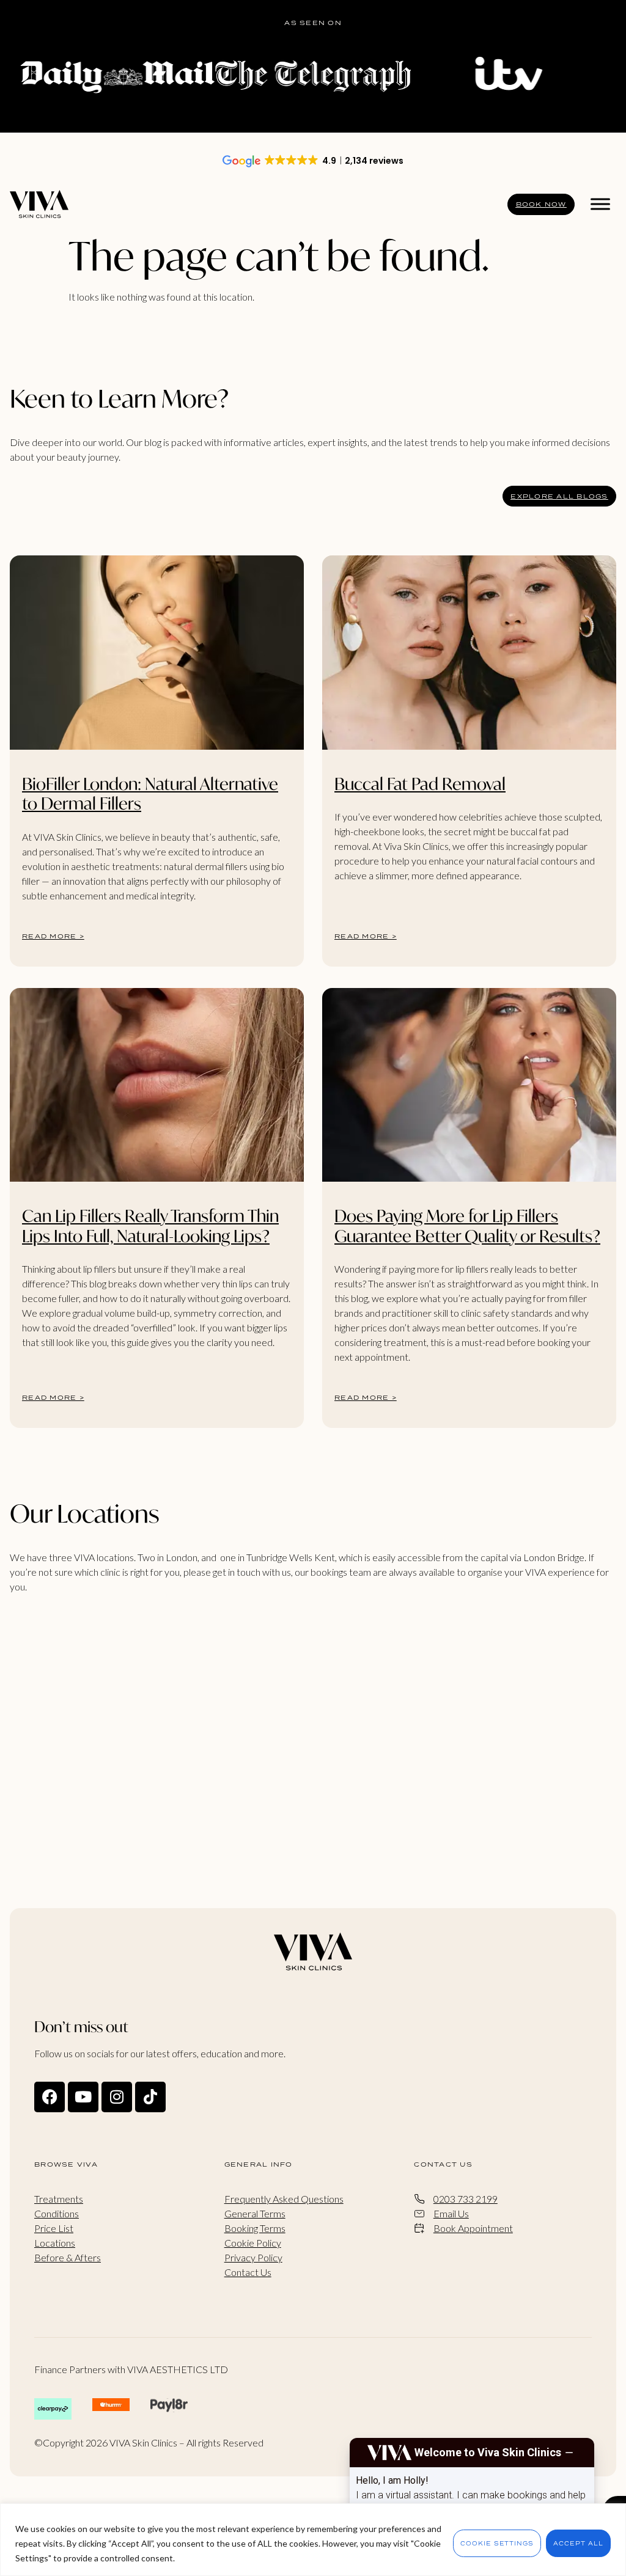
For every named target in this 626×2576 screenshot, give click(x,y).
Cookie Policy (253, 2243)
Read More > (53, 936)
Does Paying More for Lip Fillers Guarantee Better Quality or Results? (467, 1225)
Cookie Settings (497, 2543)
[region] (313, 2540)
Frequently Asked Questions (284, 2199)
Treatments (59, 2199)
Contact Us (248, 2272)
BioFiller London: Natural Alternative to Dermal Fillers (150, 793)
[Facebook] (50, 2097)
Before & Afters (68, 2257)
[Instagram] (117, 2097)
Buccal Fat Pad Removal (420, 784)
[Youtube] (83, 2097)
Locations (55, 2243)
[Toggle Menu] (600, 204)
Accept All (578, 2543)
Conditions (57, 2213)
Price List (54, 2228)
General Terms (255, 2213)
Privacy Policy (253, 2257)
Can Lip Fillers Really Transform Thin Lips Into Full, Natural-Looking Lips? (150, 1225)
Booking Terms (255, 2228)
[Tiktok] (150, 2097)
